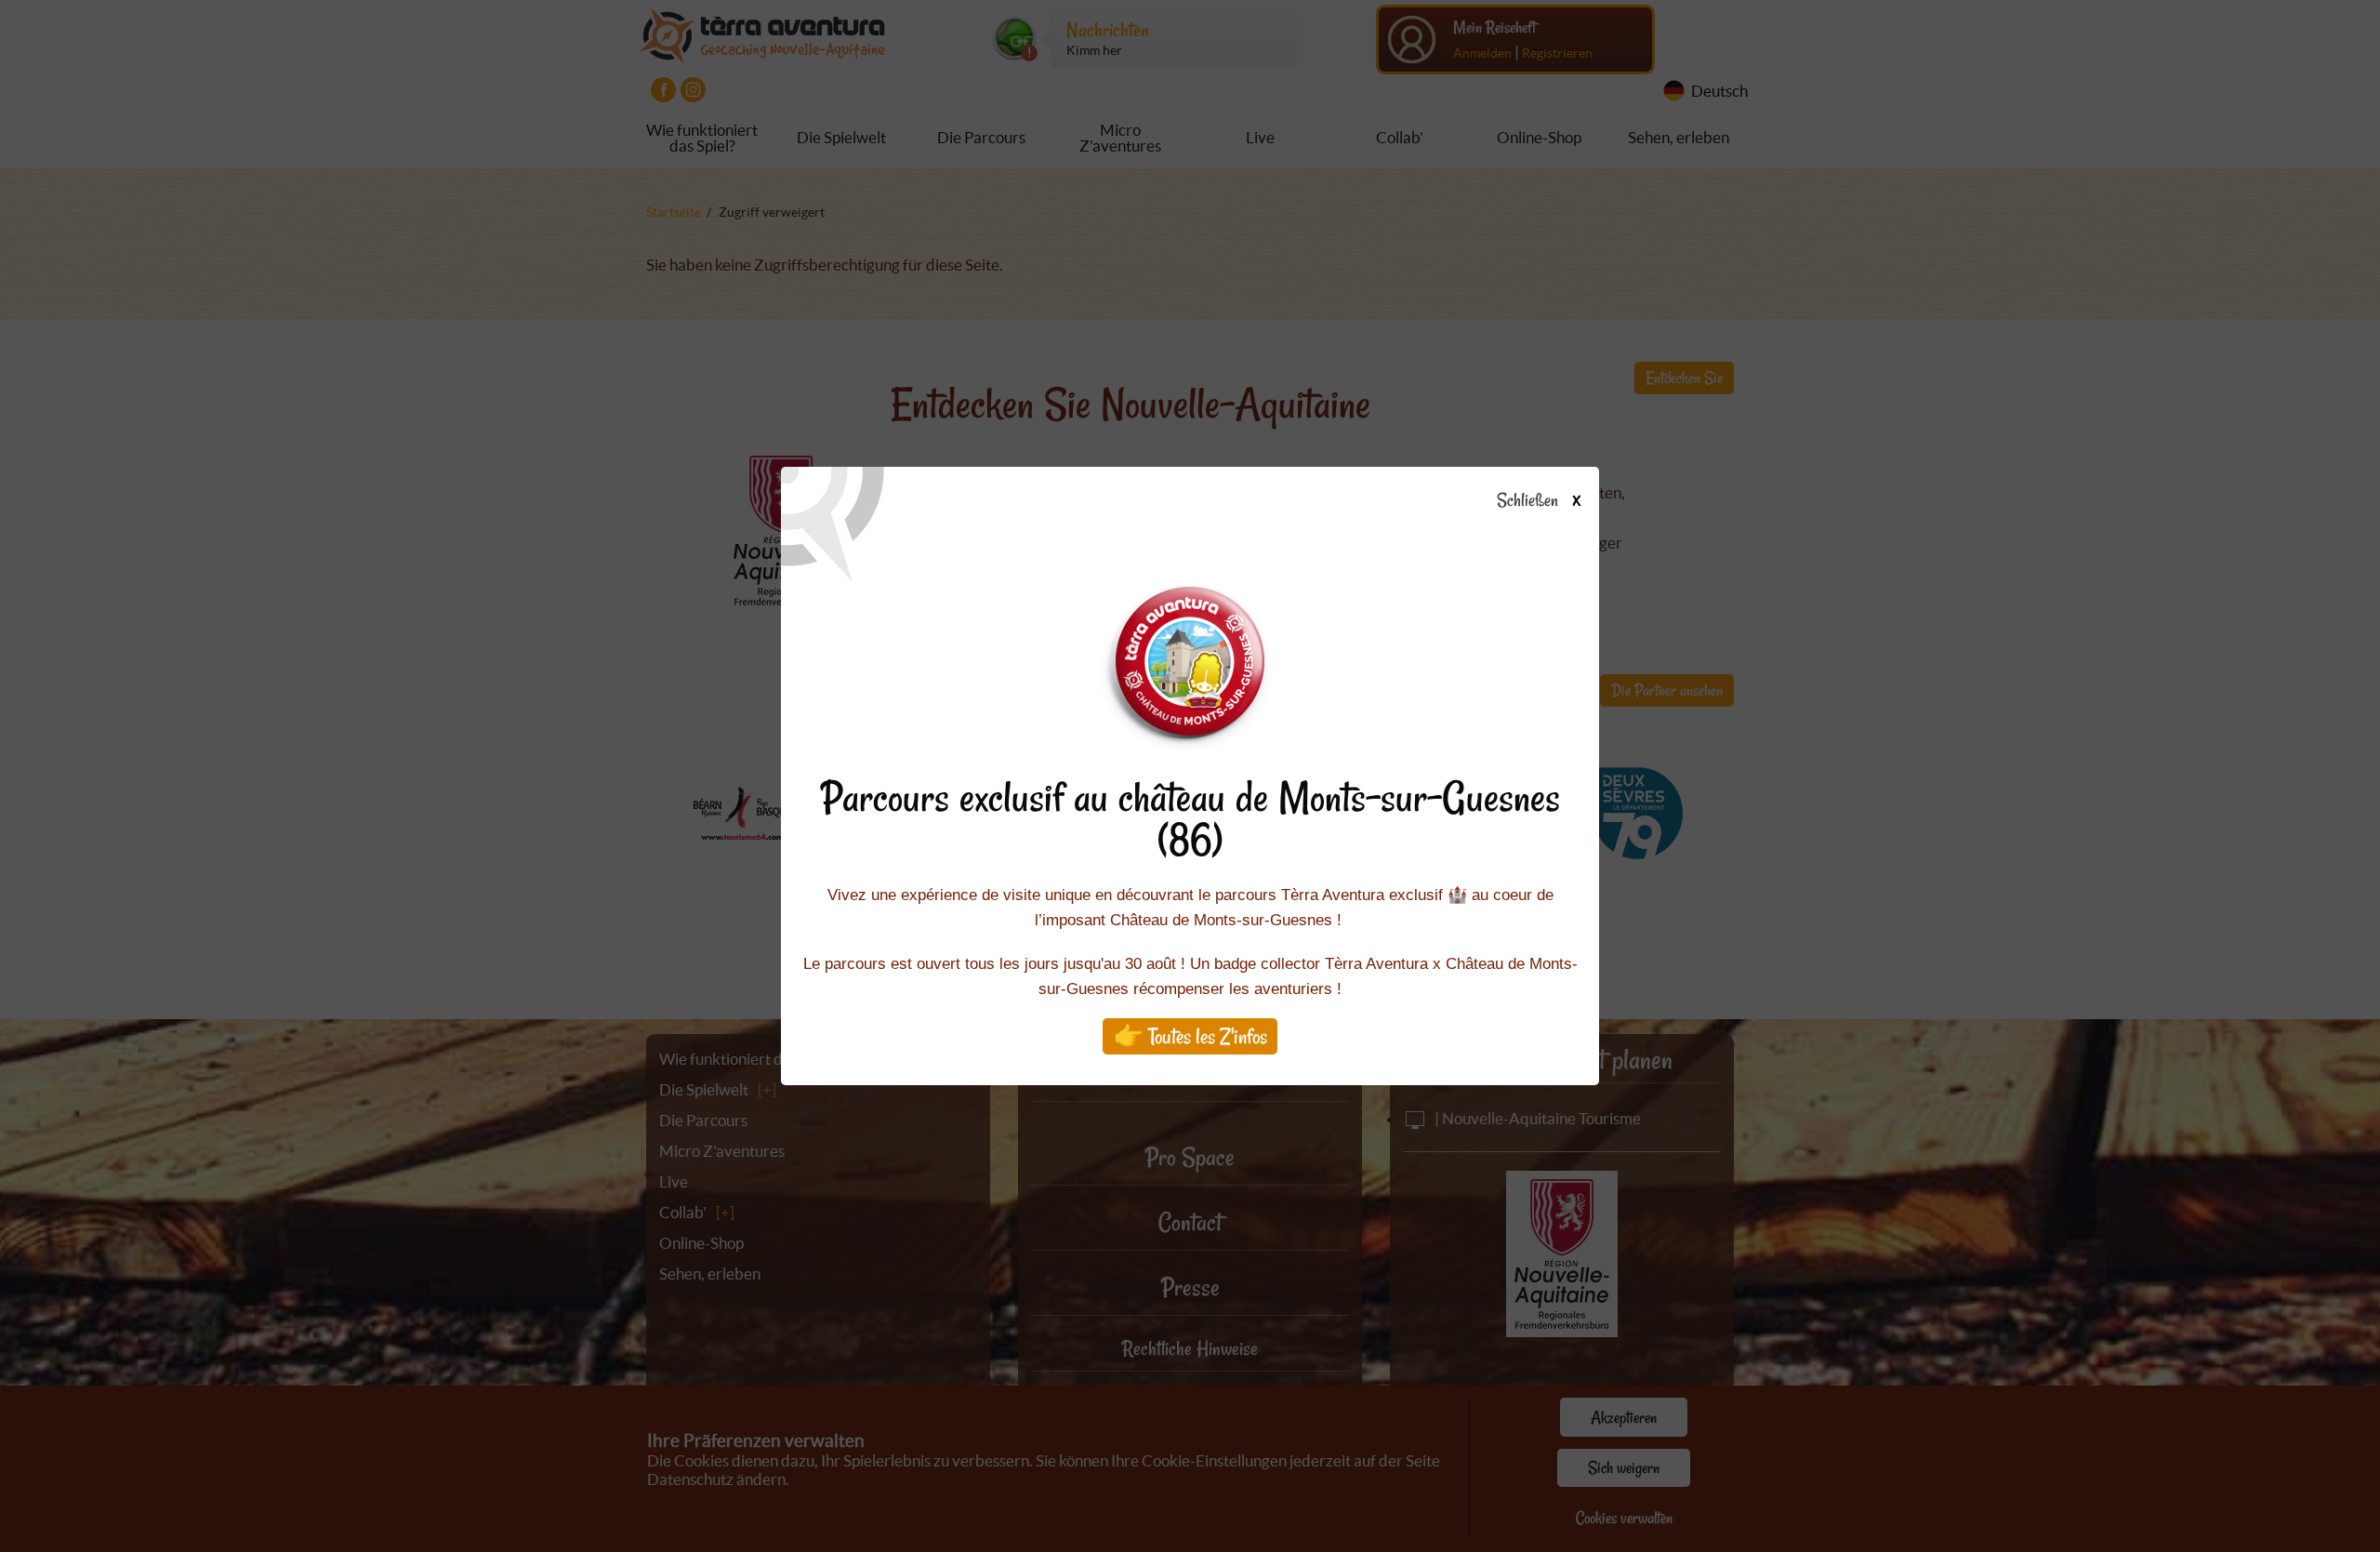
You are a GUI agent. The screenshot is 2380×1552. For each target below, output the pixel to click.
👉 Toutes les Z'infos (1190, 1036)
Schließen (1538, 501)
